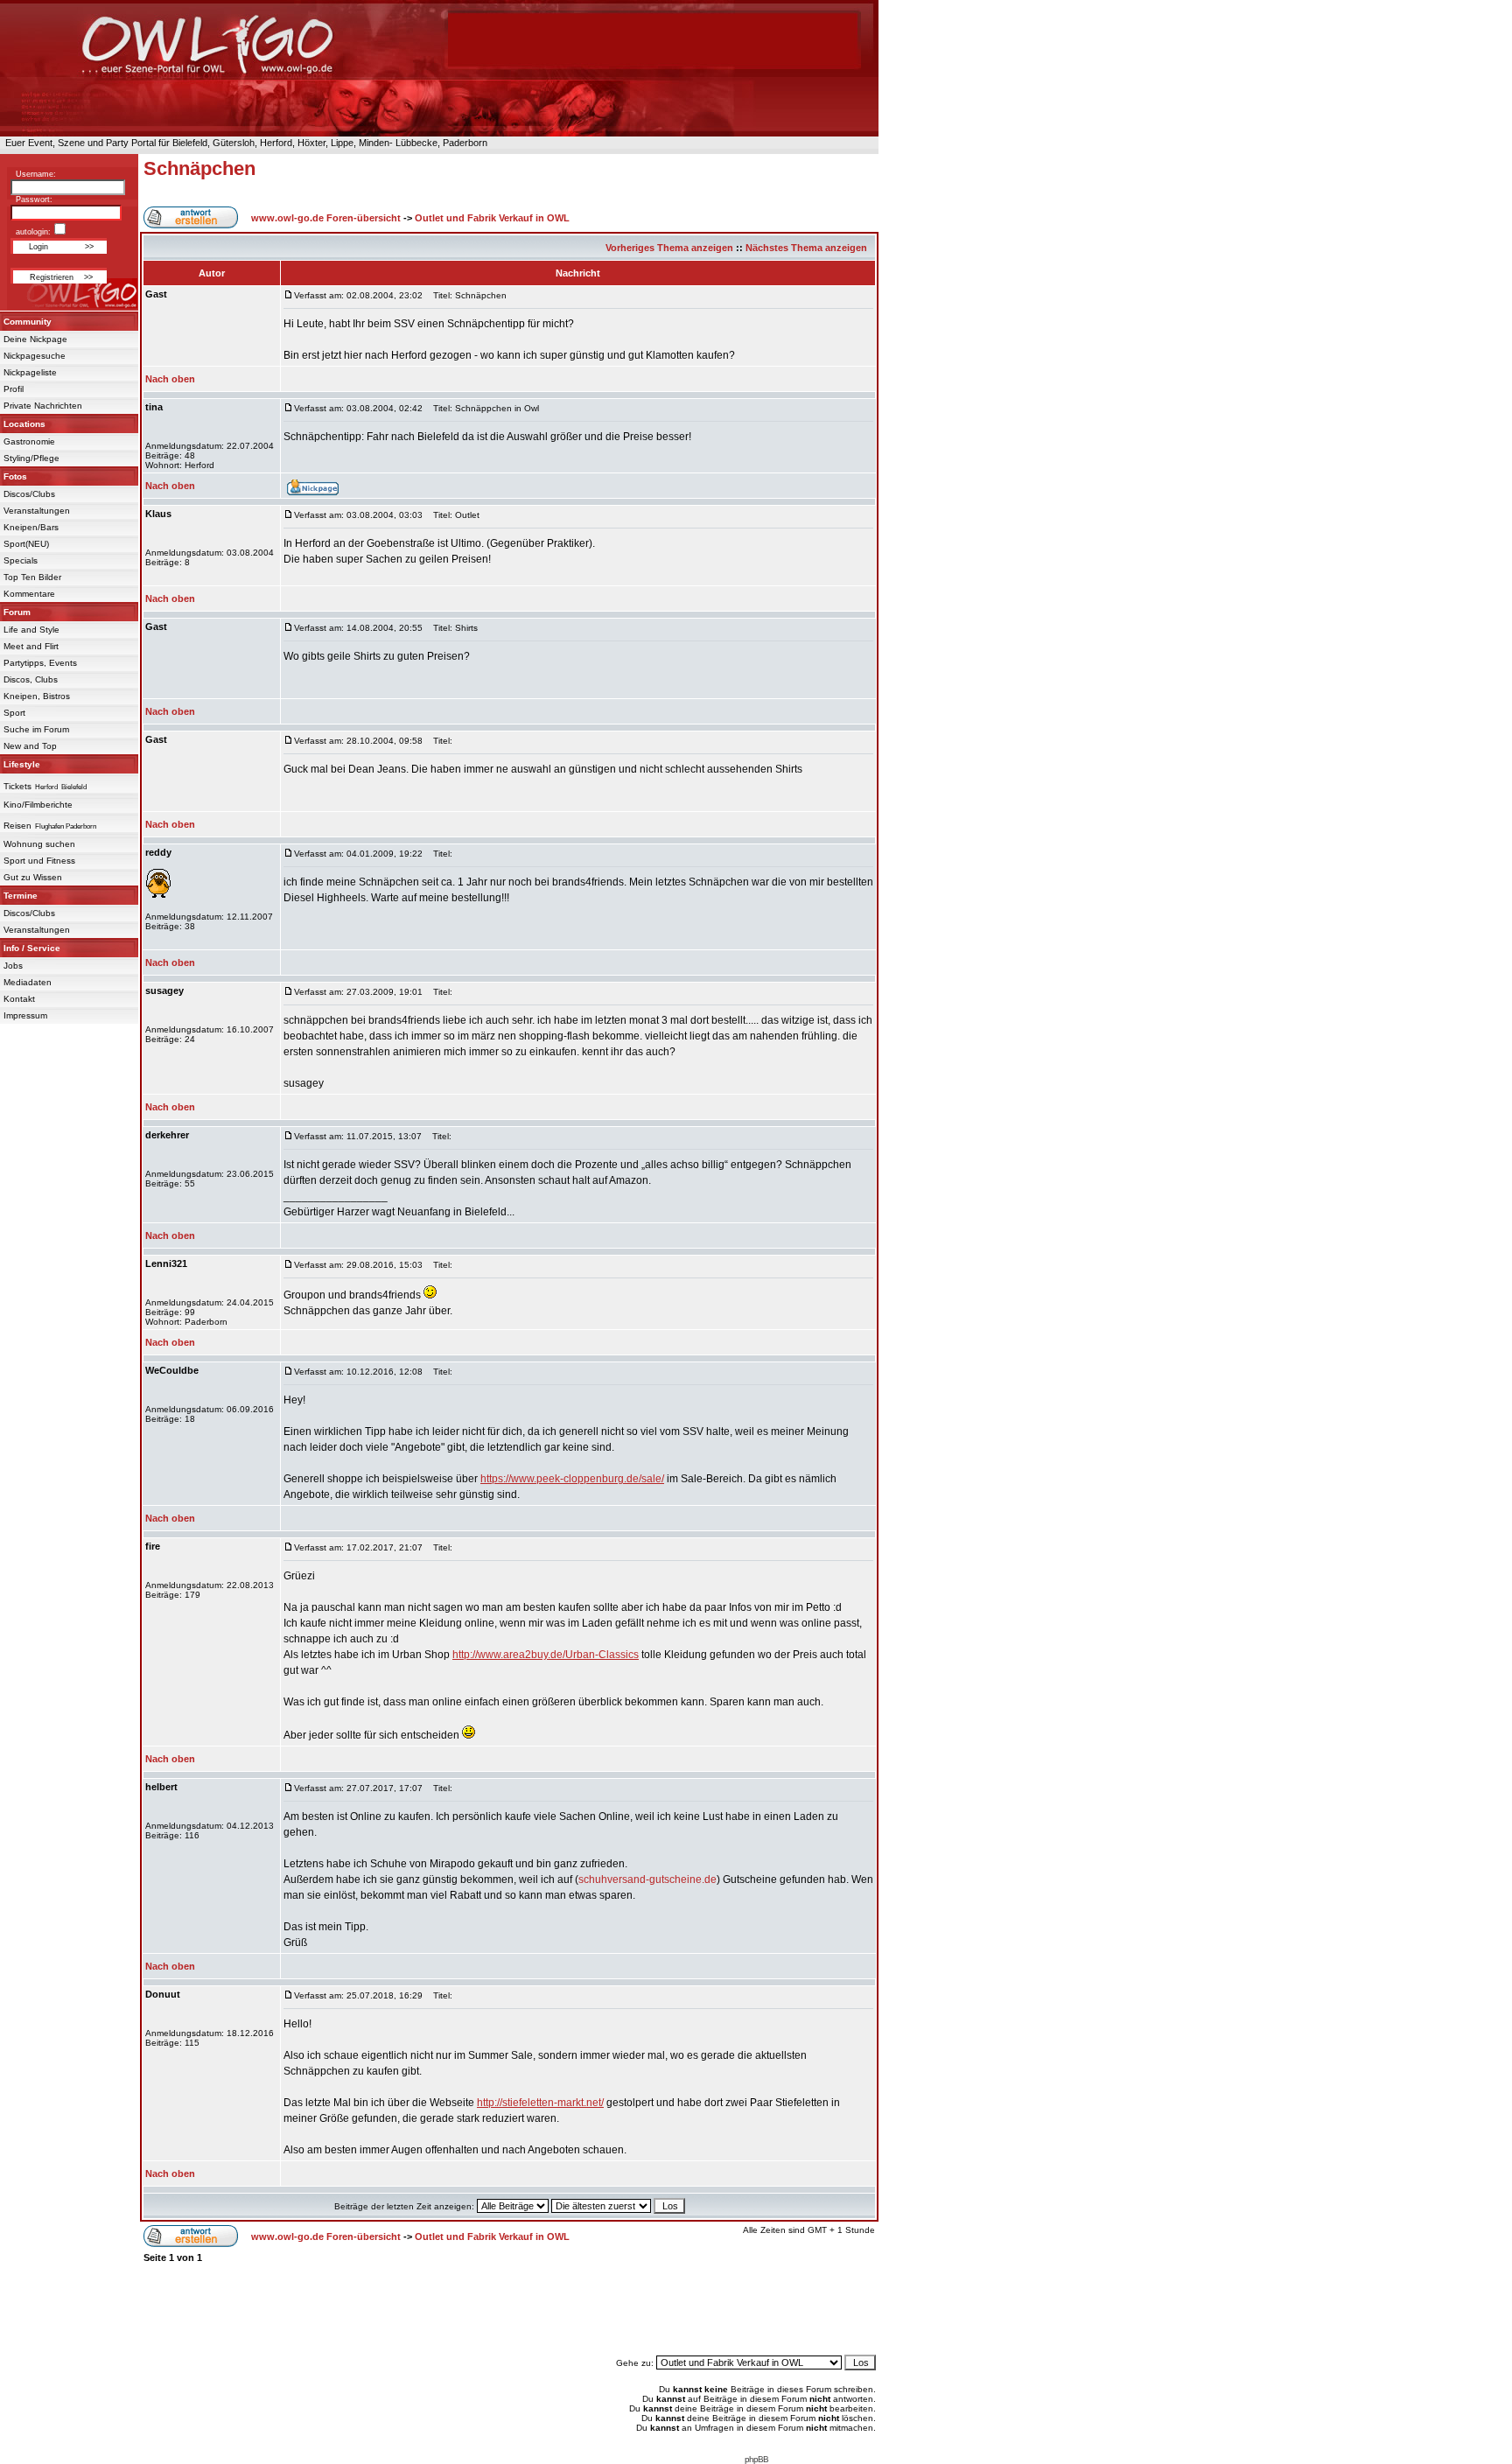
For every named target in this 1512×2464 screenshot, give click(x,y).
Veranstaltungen (37, 511)
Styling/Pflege (31, 458)
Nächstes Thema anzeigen (806, 248)
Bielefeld (74, 787)
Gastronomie (29, 441)
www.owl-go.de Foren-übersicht (326, 218)
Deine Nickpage (35, 339)
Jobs (13, 966)
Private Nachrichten (43, 406)
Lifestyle (22, 764)
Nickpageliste (30, 372)
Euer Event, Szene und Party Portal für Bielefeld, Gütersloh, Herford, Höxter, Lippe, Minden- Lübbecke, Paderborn (244, 143)
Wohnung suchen (39, 844)
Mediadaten (28, 982)
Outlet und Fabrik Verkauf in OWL (492, 218)
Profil (14, 389)
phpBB (756, 2459)
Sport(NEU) (26, 544)
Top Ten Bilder (32, 577)
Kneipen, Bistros (37, 696)
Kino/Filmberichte (38, 805)
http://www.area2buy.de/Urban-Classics (546, 1655)
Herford (46, 787)
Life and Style (31, 630)
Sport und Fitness (39, 861)
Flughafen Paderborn (66, 826)
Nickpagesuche (35, 356)
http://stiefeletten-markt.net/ (540, 2103)
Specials (21, 560)
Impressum (25, 1015)
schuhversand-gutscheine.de (647, 1879)
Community (28, 322)
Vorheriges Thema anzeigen (669, 248)
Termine (21, 896)
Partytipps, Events (40, 663)
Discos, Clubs (31, 679)
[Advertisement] (509, 2309)
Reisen (17, 826)
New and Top (30, 746)
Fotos (15, 476)
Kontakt (19, 999)
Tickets (17, 786)
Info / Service (32, 948)
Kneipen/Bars (31, 527)
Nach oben (170, 379)
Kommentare (29, 594)
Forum (17, 612)
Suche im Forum (36, 729)
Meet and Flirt (31, 646)
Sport (14, 713)
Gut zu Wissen (33, 877)
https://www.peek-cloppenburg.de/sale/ (572, 1479)
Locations (24, 424)
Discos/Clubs (29, 494)
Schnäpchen (199, 168)
